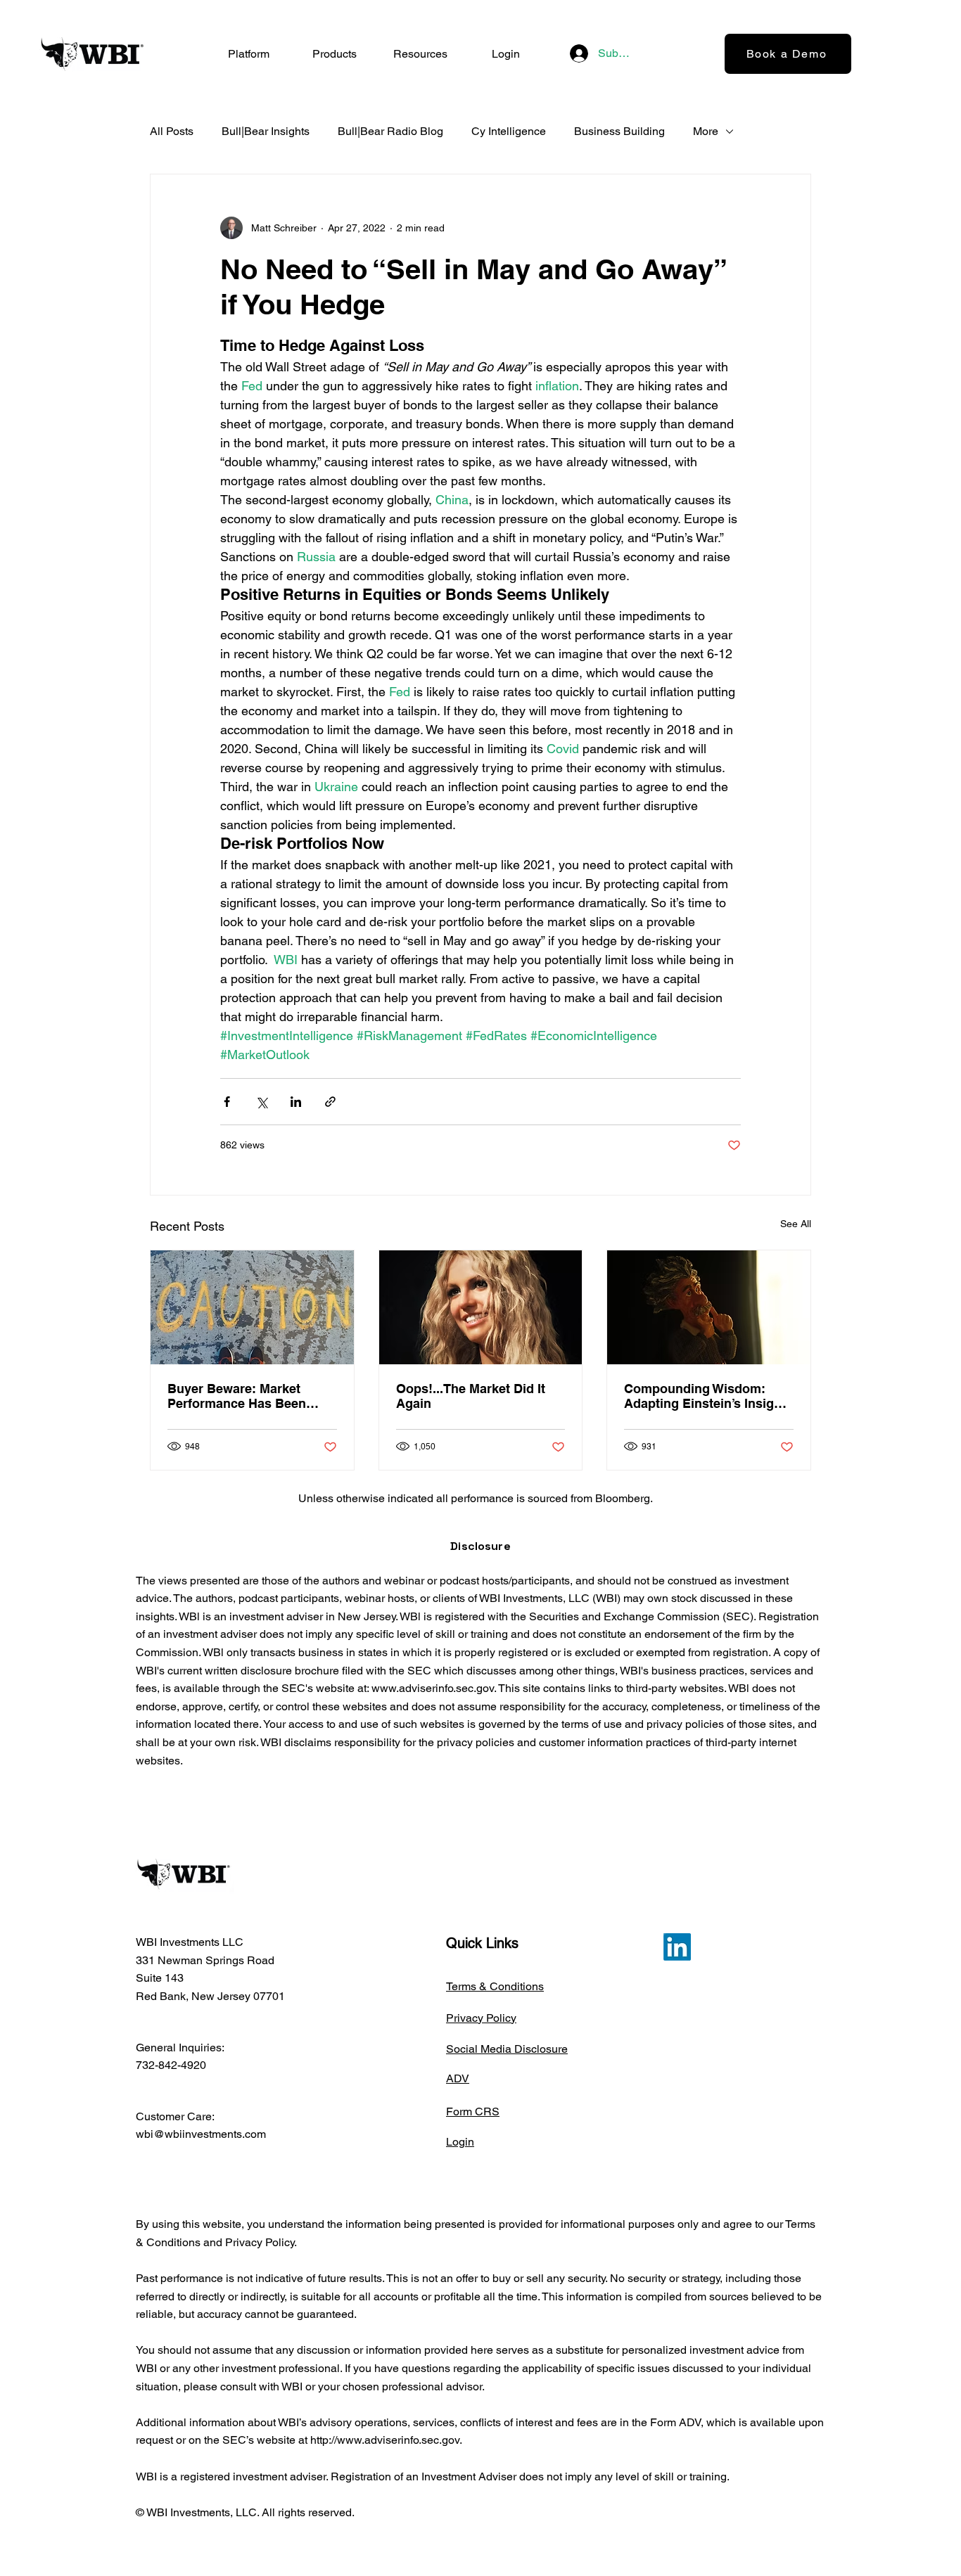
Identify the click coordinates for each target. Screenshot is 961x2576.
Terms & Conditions (495, 1986)
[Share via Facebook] (227, 1102)
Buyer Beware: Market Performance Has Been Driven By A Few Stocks (240, 1396)
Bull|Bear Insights (266, 131)
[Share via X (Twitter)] (261, 1102)
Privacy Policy (481, 2018)
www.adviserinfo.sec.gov (433, 1688)
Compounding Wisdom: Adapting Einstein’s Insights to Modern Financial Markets (708, 1396)
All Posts (172, 131)
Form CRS (473, 2112)
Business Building (619, 131)
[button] (334, 54)
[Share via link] (330, 1102)
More (706, 131)
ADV (458, 2078)
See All (796, 1224)
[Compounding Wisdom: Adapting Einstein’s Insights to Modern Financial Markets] (709, 1307)
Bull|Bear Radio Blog (390, 131)
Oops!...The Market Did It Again (471, 1396)
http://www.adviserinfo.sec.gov (385, 2440)
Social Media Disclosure (507, 2049)
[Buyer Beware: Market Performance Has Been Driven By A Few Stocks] (252, 1307)
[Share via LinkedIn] (296, 1102)
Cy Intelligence (509, 131)
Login (460, 2142)
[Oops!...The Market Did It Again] (481, 1307)
